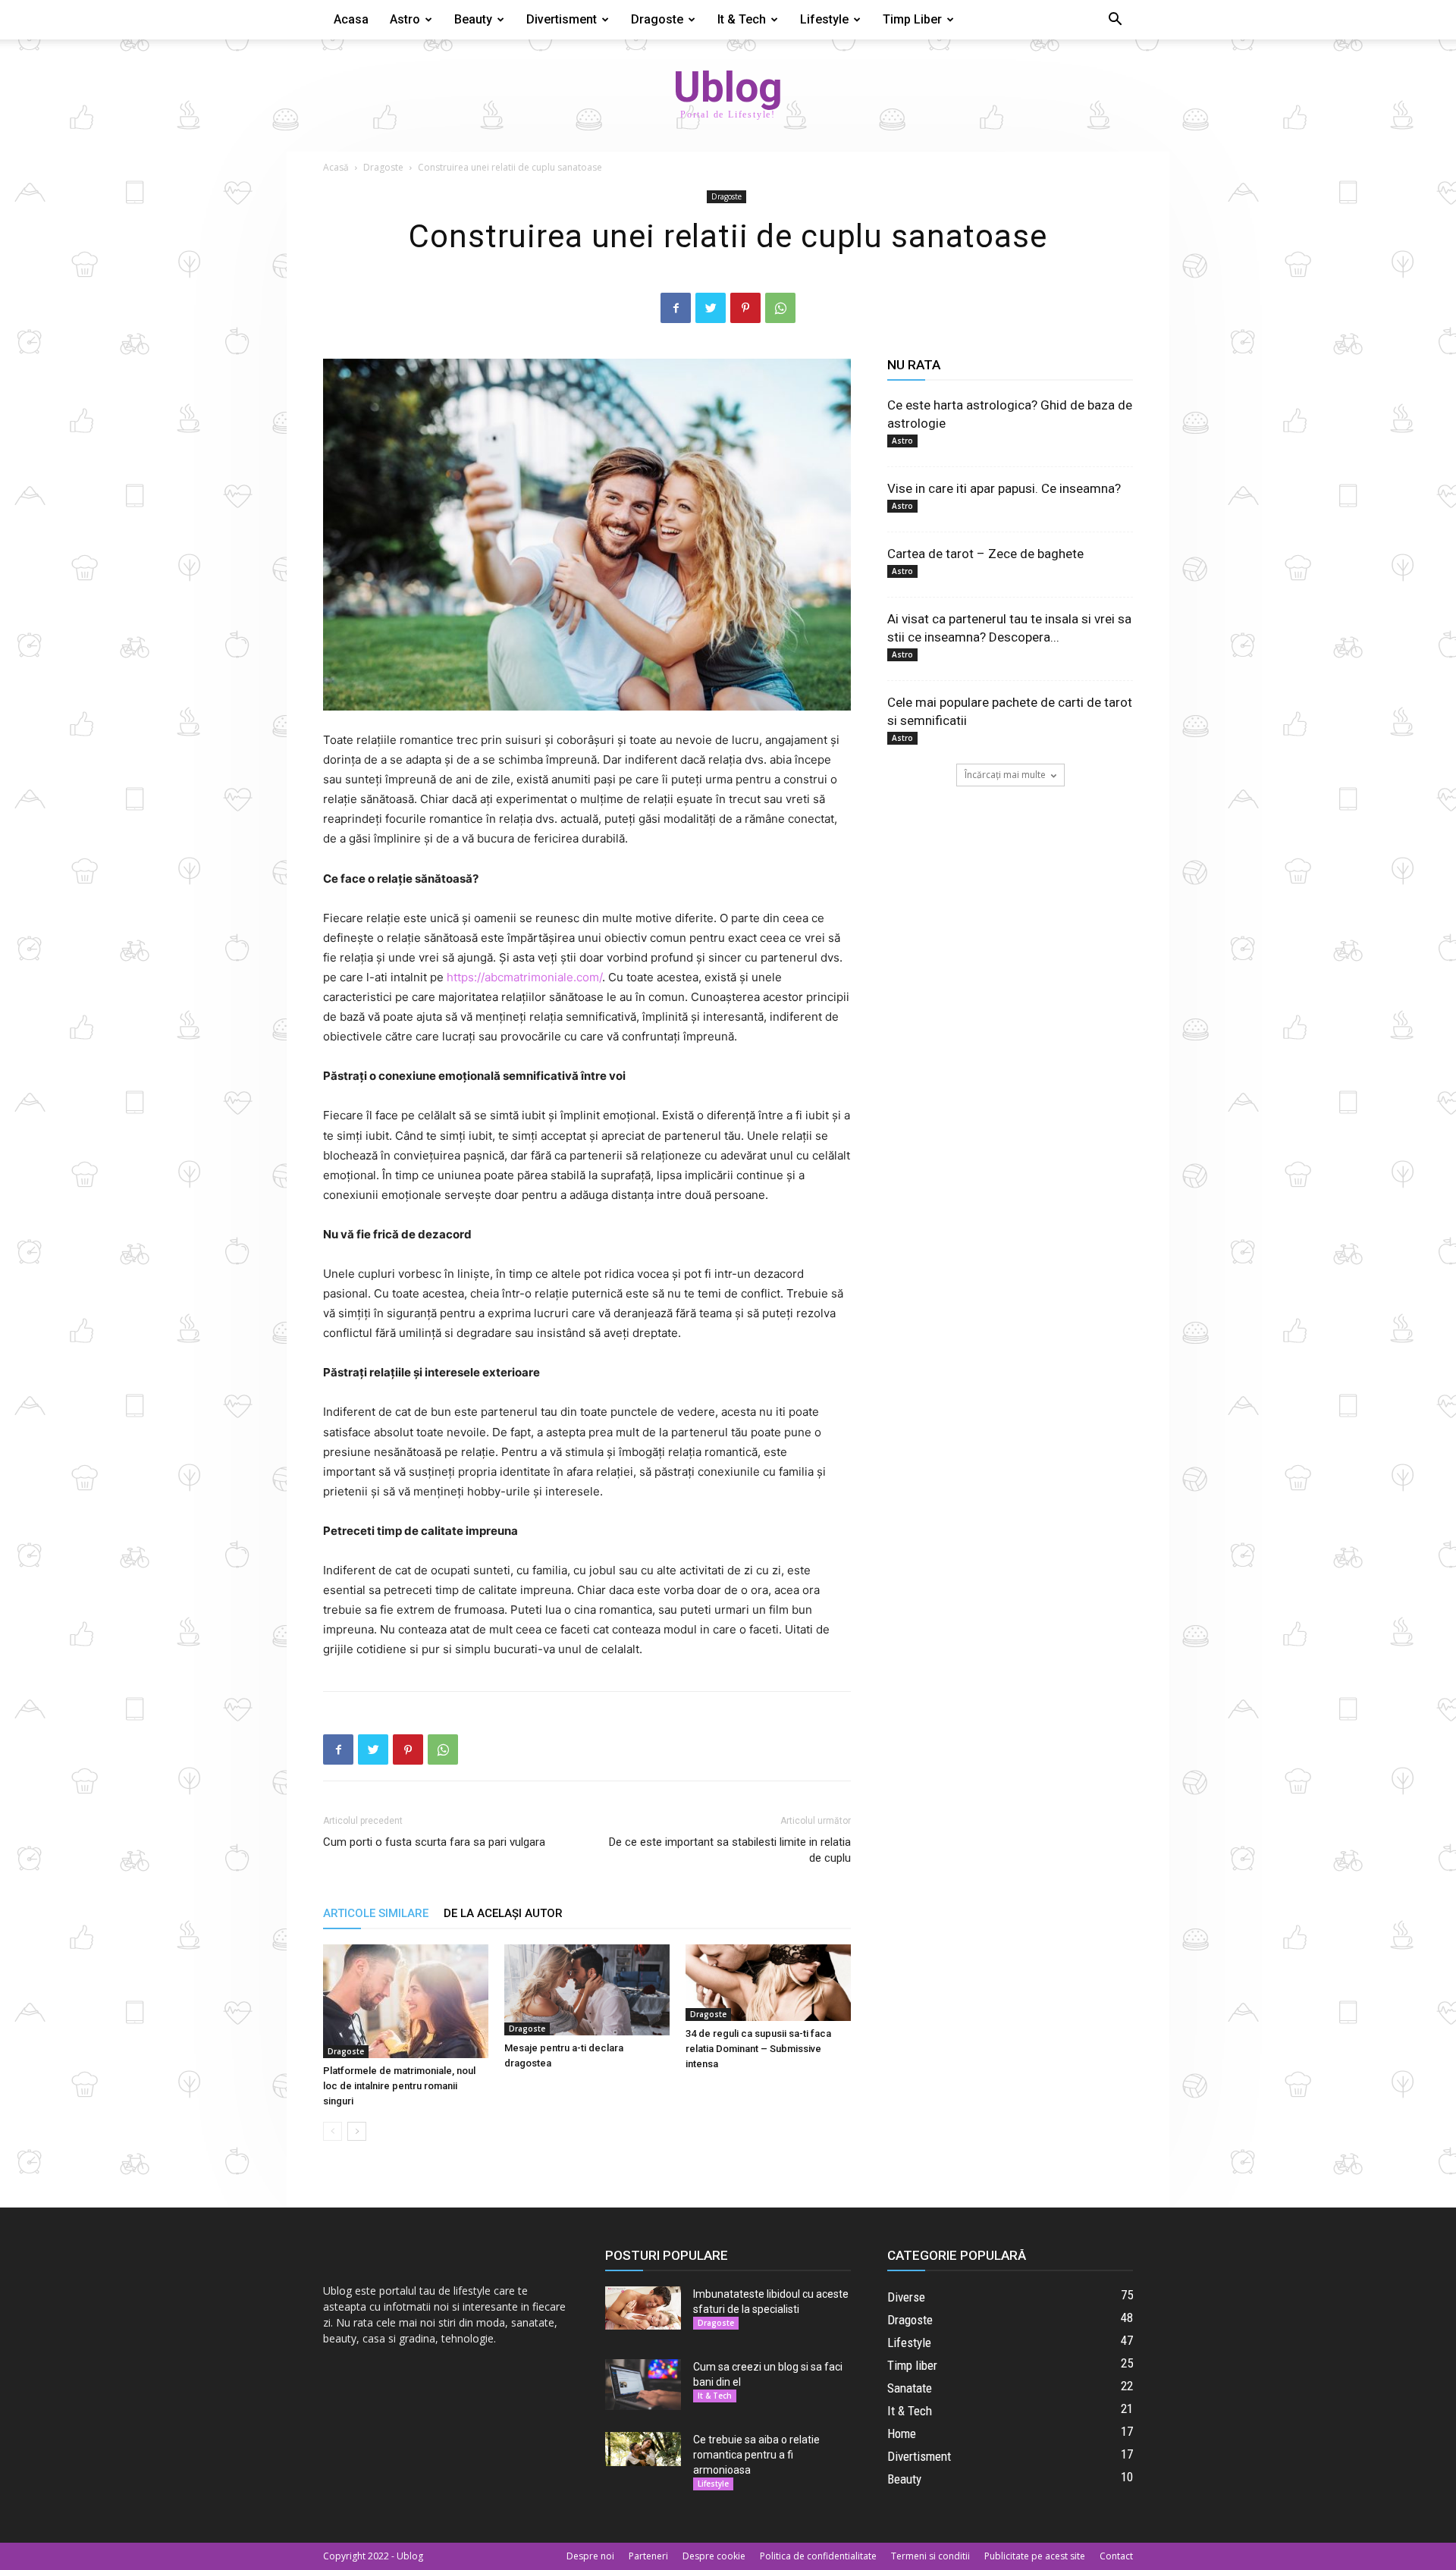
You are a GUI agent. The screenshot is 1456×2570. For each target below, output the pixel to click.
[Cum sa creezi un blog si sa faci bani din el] (643, 2385)
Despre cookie (714, 2556)
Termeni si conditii (930, 2556)
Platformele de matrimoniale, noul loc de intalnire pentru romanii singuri (399, 2086)
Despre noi (590, 2556)
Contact (1116, 2556)
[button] (1115, 21)
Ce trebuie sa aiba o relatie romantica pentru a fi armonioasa (756, 2455)
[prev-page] (333, 2131)
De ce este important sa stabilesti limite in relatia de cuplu (730, 1850)
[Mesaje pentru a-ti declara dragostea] (587, 1989)
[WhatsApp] (780, 308)
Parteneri (648, 2556)
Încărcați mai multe (1005, 775)
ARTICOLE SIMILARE (376, 1913)
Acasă (336, 167)
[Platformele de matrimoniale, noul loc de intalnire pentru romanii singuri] (406, 2001)
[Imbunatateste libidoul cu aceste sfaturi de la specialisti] (643, 2308)
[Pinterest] (745, 308)
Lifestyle (824, 19)
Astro (405, 19)
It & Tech (742, 19)
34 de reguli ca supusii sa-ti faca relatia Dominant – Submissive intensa (758, 2049)
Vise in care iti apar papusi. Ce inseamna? (1004, 488)
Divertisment (562, 19)
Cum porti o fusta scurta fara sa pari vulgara (434, 1842)
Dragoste (657, 19)
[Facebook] (676, 308)
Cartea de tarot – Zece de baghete (985, 554)
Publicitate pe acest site (1035, 2556)
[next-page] (357, 2131)
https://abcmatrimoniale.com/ (524, 977)
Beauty (473, 19)
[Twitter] (711, 308)
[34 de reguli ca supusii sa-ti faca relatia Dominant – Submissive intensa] (768, 1983)
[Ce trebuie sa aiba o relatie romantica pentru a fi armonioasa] (643, 2449)
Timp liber (912, 19)
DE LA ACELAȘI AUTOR (503, 1913)
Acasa (351, 19)
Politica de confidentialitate (818, 2556)
